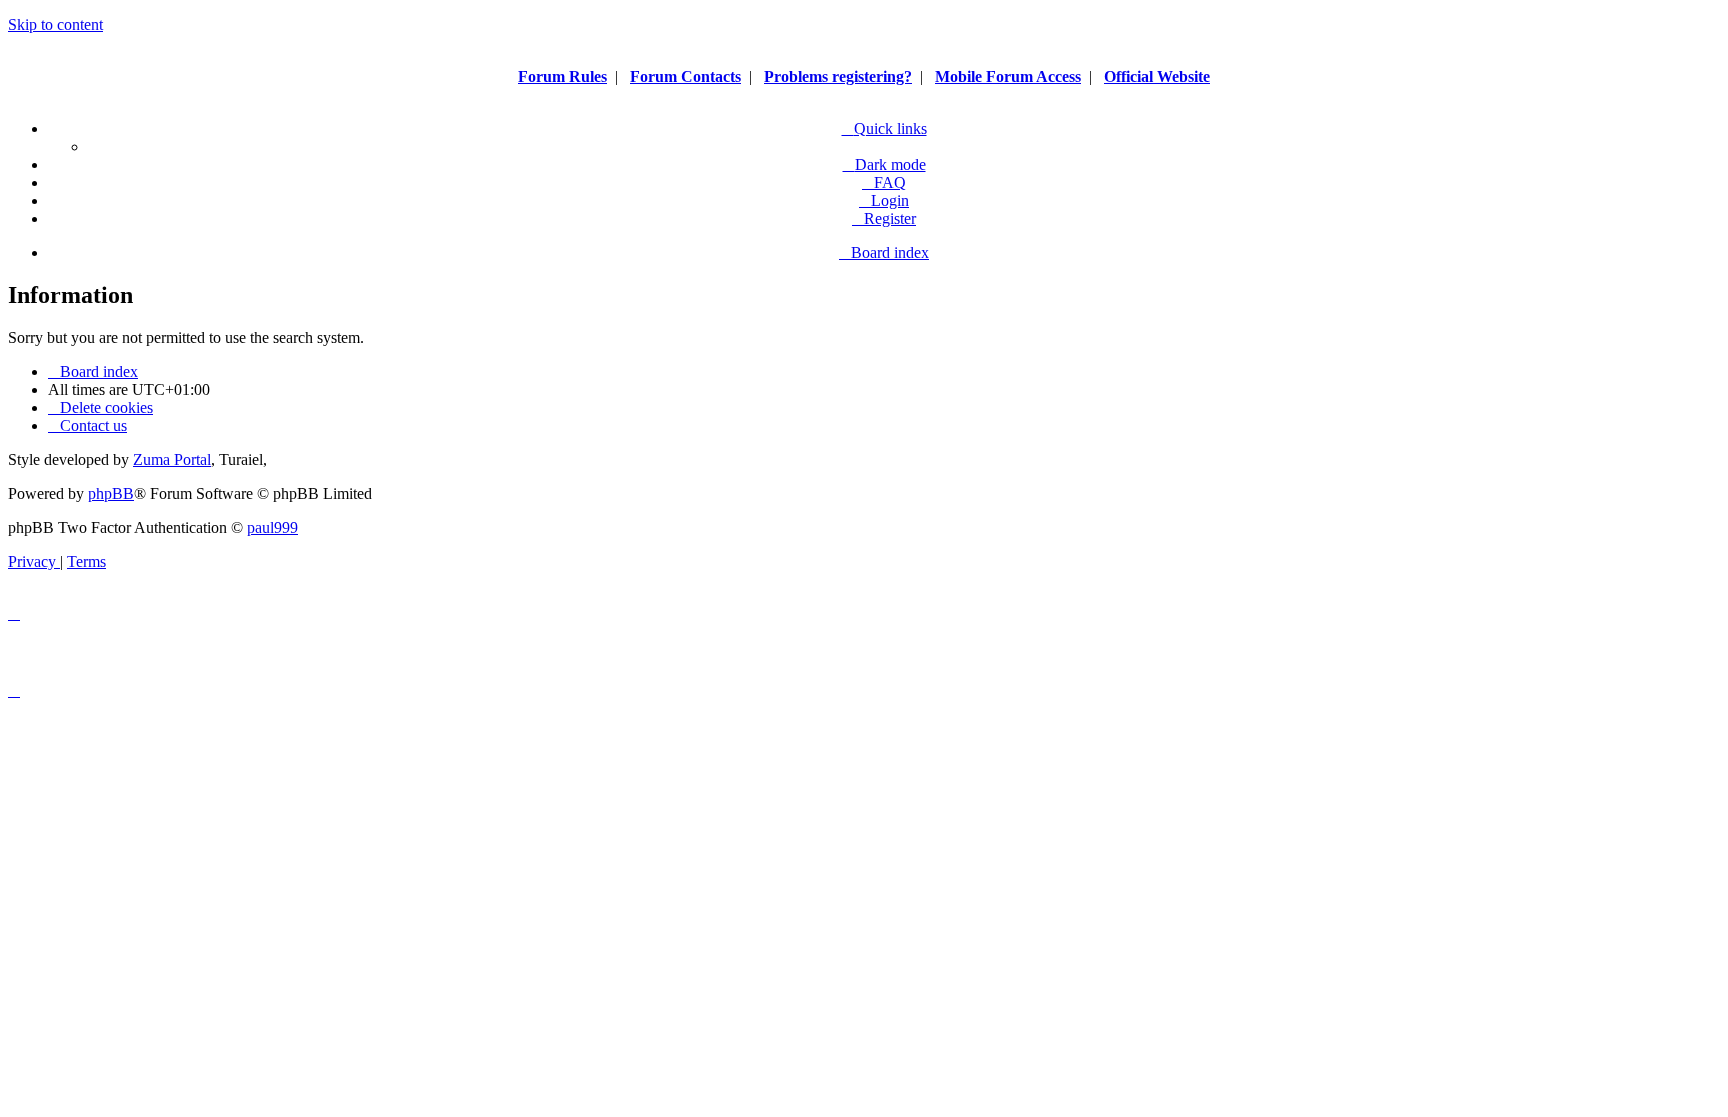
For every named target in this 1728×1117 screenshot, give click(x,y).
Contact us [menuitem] (93, 425)
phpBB (111, 493)
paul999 (272, 527)
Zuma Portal (172, 459)
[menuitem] (884, 182)
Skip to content (55, 24)
